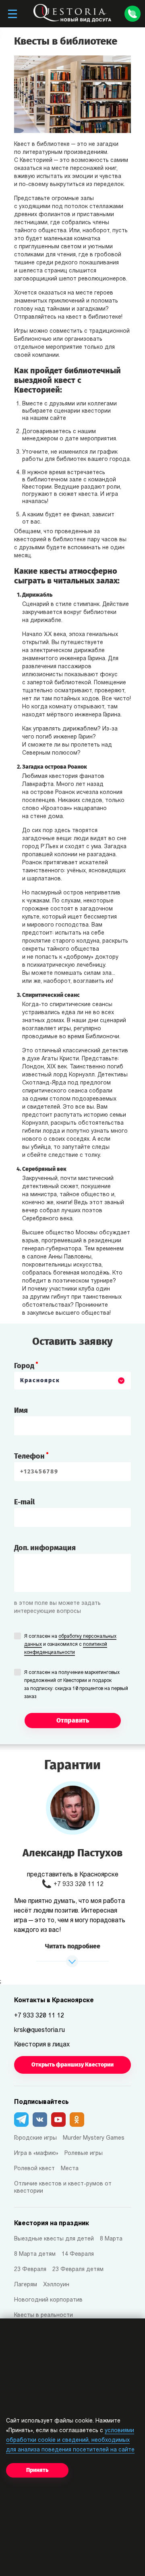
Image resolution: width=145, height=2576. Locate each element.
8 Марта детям (35, 2254)
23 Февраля (30, 2270)
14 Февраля (78, 2254)
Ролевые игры (84, 2153)
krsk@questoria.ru (39, 2030)
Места (70, 2169)
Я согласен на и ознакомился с (70, 1645)
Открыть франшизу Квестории (72, 2065)
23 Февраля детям (78, 2270)
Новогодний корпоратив (48, 2300)
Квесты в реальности (43, 2315)
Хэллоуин (56, 2285)
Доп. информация (45, 1548)
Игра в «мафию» (36, 2153)
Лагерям (26, 2285)
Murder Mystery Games (94, 2138)
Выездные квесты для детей (54, 2239)
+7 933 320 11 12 (79, 1884)
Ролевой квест (34, 2169)
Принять (37, 2470)
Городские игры (35, 2138)
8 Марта (111, 2239)
